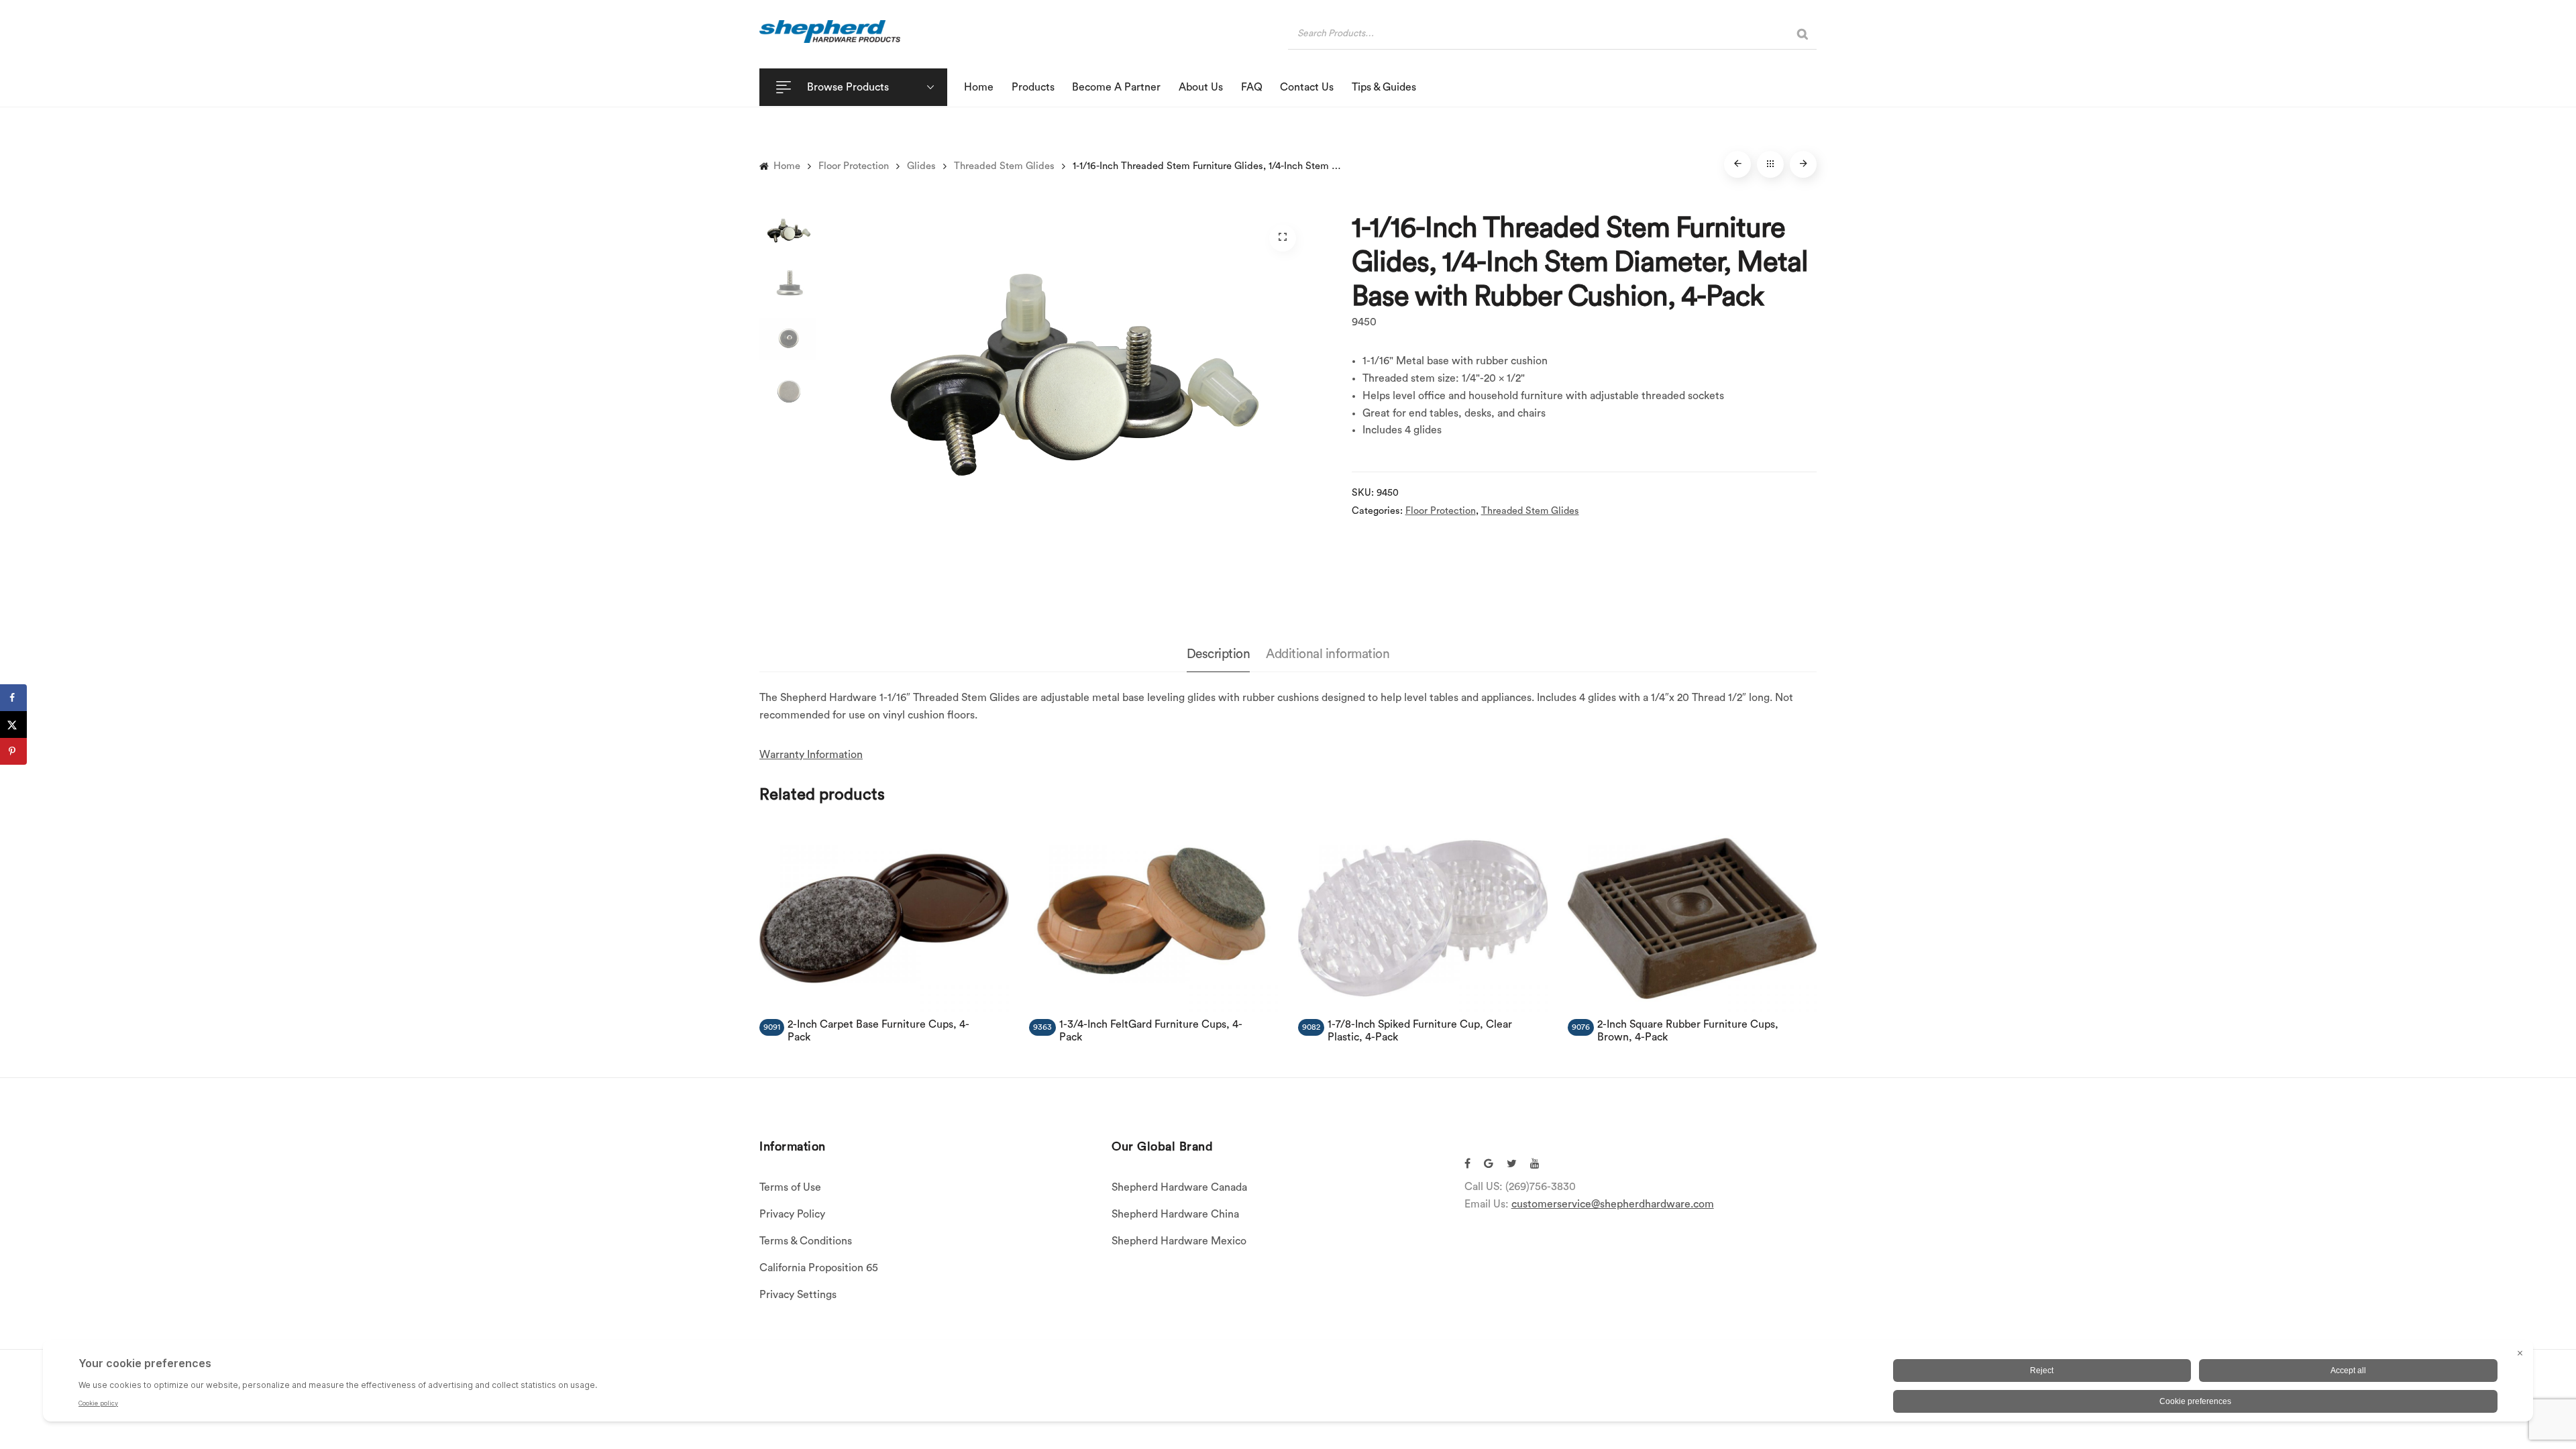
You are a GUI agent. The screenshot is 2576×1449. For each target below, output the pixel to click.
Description (1219, 654)
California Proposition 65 (819, 1268)
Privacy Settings (798, 1295)
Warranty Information (811, 755)
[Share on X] (13, 724)
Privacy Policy (792, 1214)
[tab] (1219, 655)
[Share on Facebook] (13, 698)
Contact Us (1307, 87)
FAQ (1252, 87)
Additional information (1328, 654)
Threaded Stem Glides (1004, 166)
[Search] (1803, 34)
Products (1033, 87)
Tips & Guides (1384, 87)
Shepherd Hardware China (1175, 1214)
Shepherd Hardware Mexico (1179, 1241)
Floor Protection (854, 166)
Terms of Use (790, 1187)
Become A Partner (1116, 87)
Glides (921, 166)
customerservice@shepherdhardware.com (1613, 1204)
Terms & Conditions (806, 1241)
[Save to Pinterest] (13, 751)
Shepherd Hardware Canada (1179, 1187)
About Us (1201, 87)
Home (979, 87)
